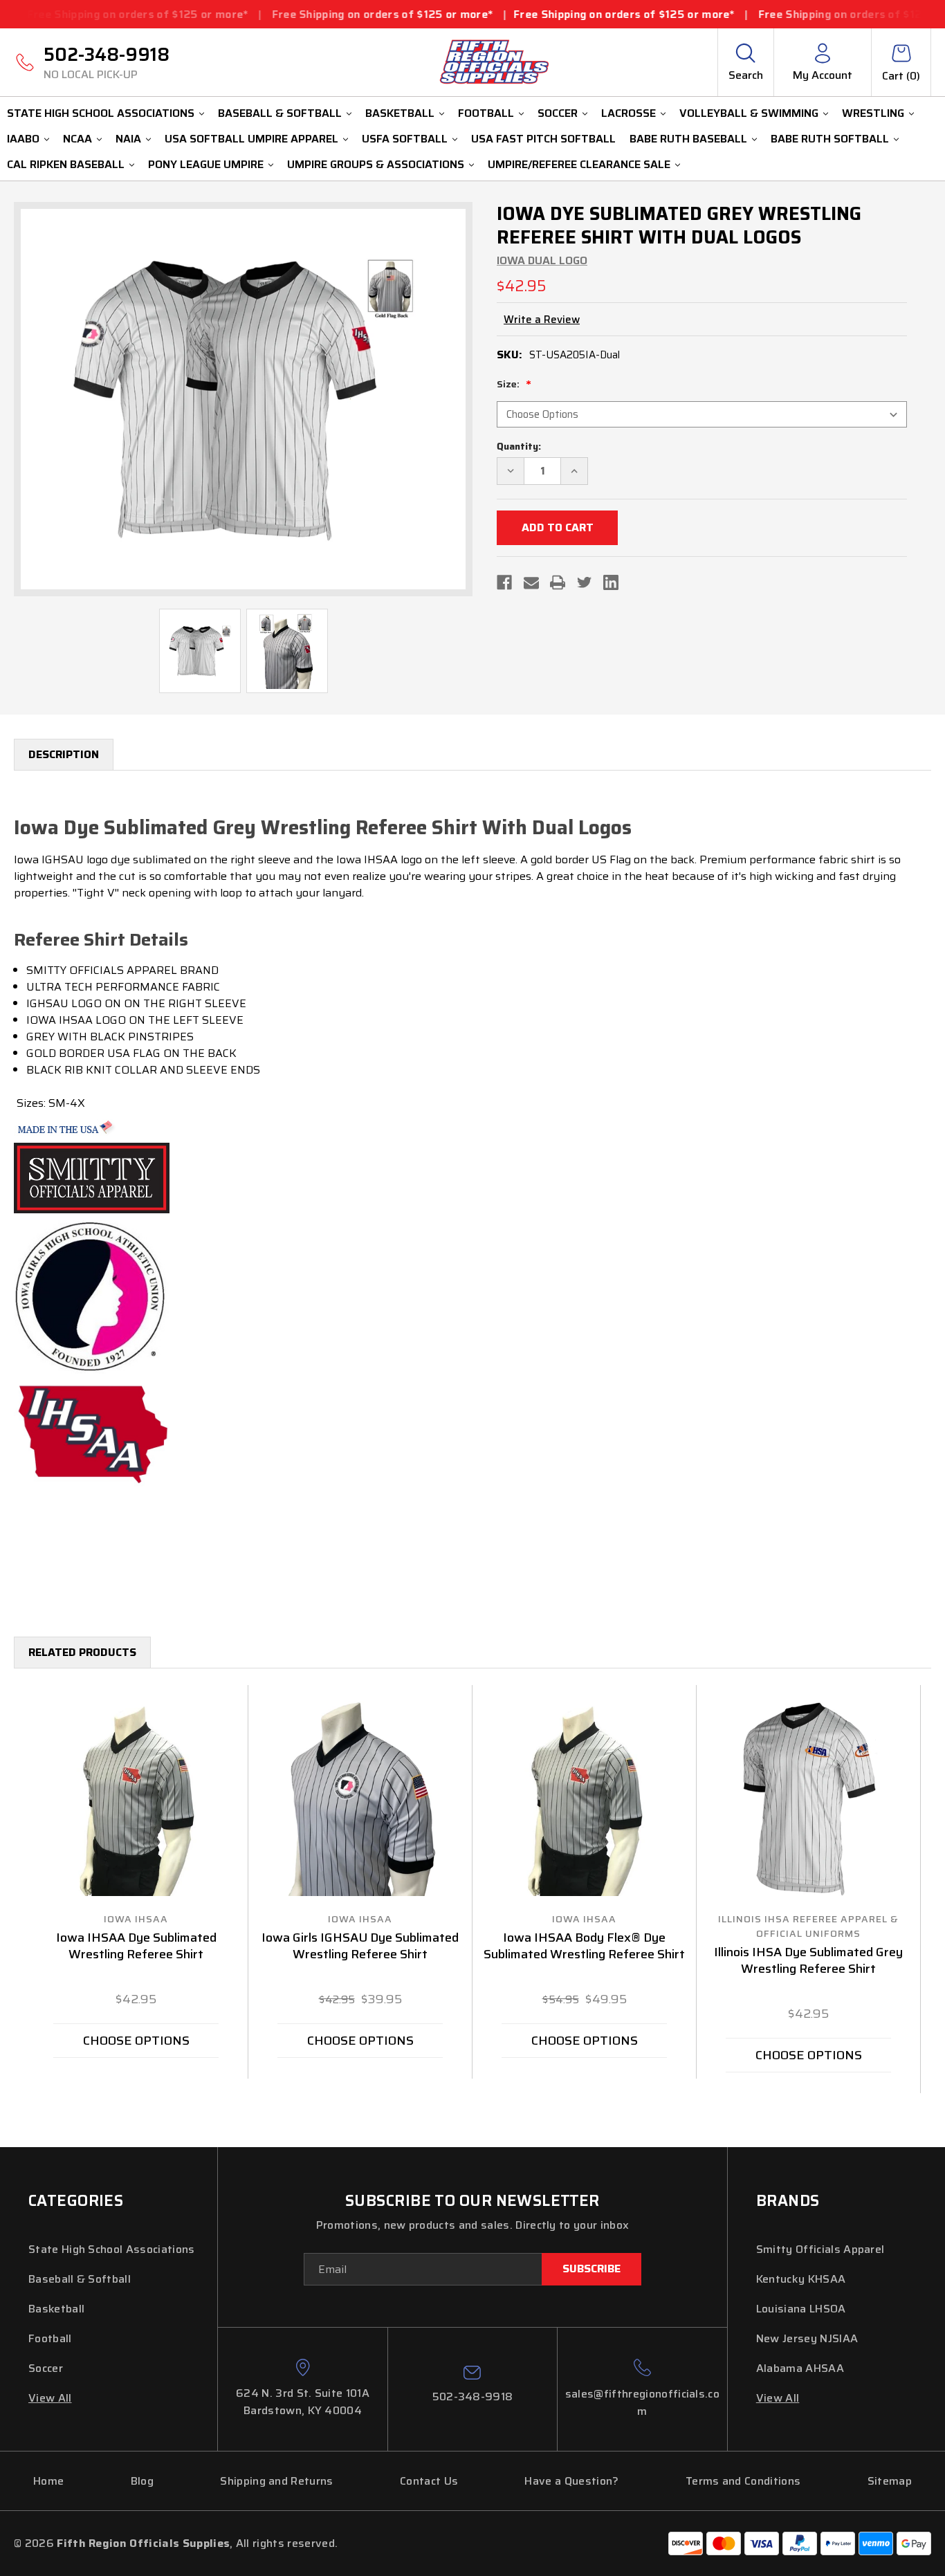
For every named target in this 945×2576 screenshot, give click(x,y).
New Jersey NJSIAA (807, 2338)
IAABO (23, 139)
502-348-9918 (107, 62)
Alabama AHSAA (800, 2368)
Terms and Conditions (743, 2481)
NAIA (128, 139)
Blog (142, 2481)
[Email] (531, 582)
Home (48, 2481)
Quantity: (519, 447)
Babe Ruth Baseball (688, 139)
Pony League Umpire (206, 164)
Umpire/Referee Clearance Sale (579, 164)
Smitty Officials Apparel (820, 2249)
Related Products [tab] (82, 1652)
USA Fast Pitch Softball (543, 139)
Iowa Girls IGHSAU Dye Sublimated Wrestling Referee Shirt (360, 1947)
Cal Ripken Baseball (66, 164)
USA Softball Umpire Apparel (251, 139)
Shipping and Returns (276, 2481)
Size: (509, 384)
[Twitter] (585, 582)
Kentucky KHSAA (801, 2279)
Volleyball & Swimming (749, 113)
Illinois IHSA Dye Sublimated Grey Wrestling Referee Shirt (808, 1961)
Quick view (136, 1798)
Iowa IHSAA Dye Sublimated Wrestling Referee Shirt (136, 1947)
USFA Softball (405, 139)
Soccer (558, 113)
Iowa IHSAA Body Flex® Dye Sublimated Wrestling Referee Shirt (584, 1947)
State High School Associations (101, 113)
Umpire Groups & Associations (376, 164)
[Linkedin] (611, 582)
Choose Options (136, 2041)
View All (50, 2398)
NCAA (77, 139)
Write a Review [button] (542, 320)
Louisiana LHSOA (801, 2309)
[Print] (558, 582)
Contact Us (429, 2481)
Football (486, 113)
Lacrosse (629, 113)
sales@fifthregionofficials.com (642, 2402)
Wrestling (873, 113)
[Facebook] (504, 582)
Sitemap (890, 2481)
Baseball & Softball (280, 113)
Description (64, 754)
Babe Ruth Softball (830, 139)
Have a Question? (571, 2481)
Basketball (400, 113)
